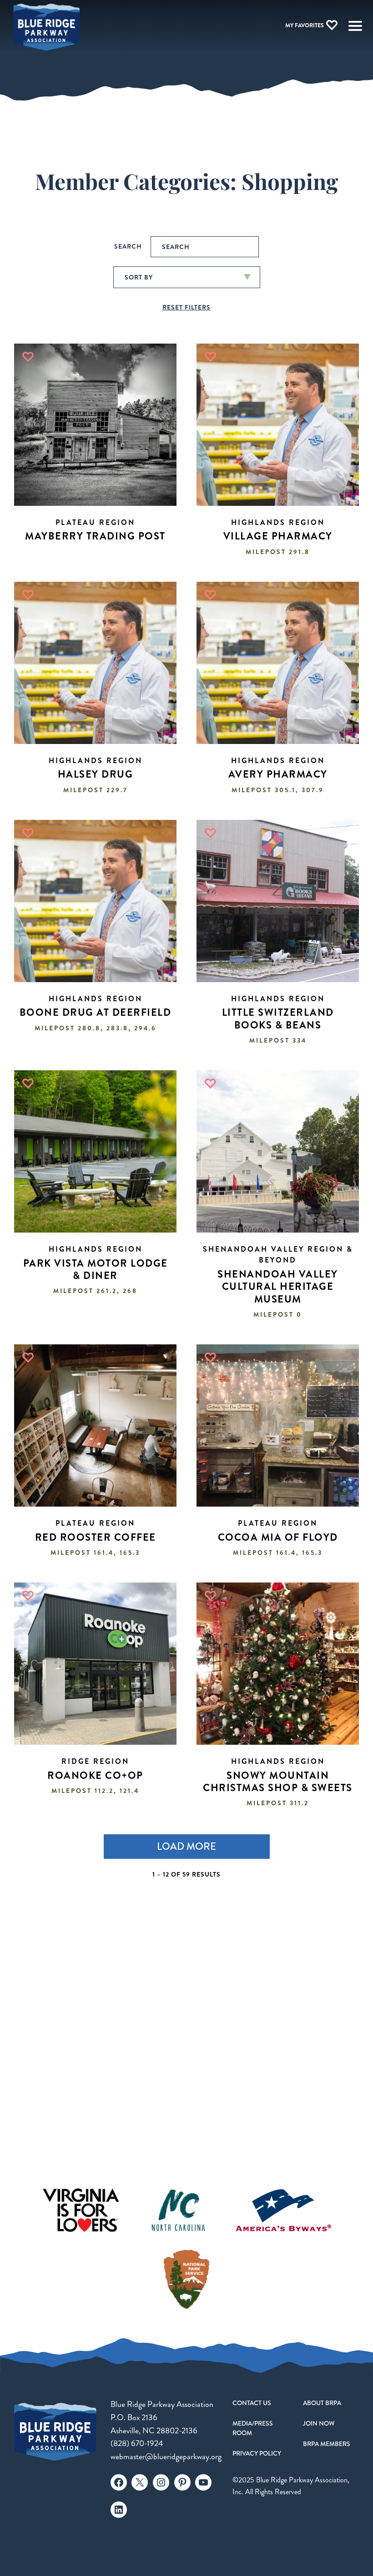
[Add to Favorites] (28, 357)
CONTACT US (252, 2403)
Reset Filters (186, 307)
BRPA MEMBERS (327, 2444)
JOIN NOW (319, 2423)
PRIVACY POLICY (257, 2453)
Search (128, 246)
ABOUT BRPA (322, 2403)
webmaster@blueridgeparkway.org (166, 2457)
